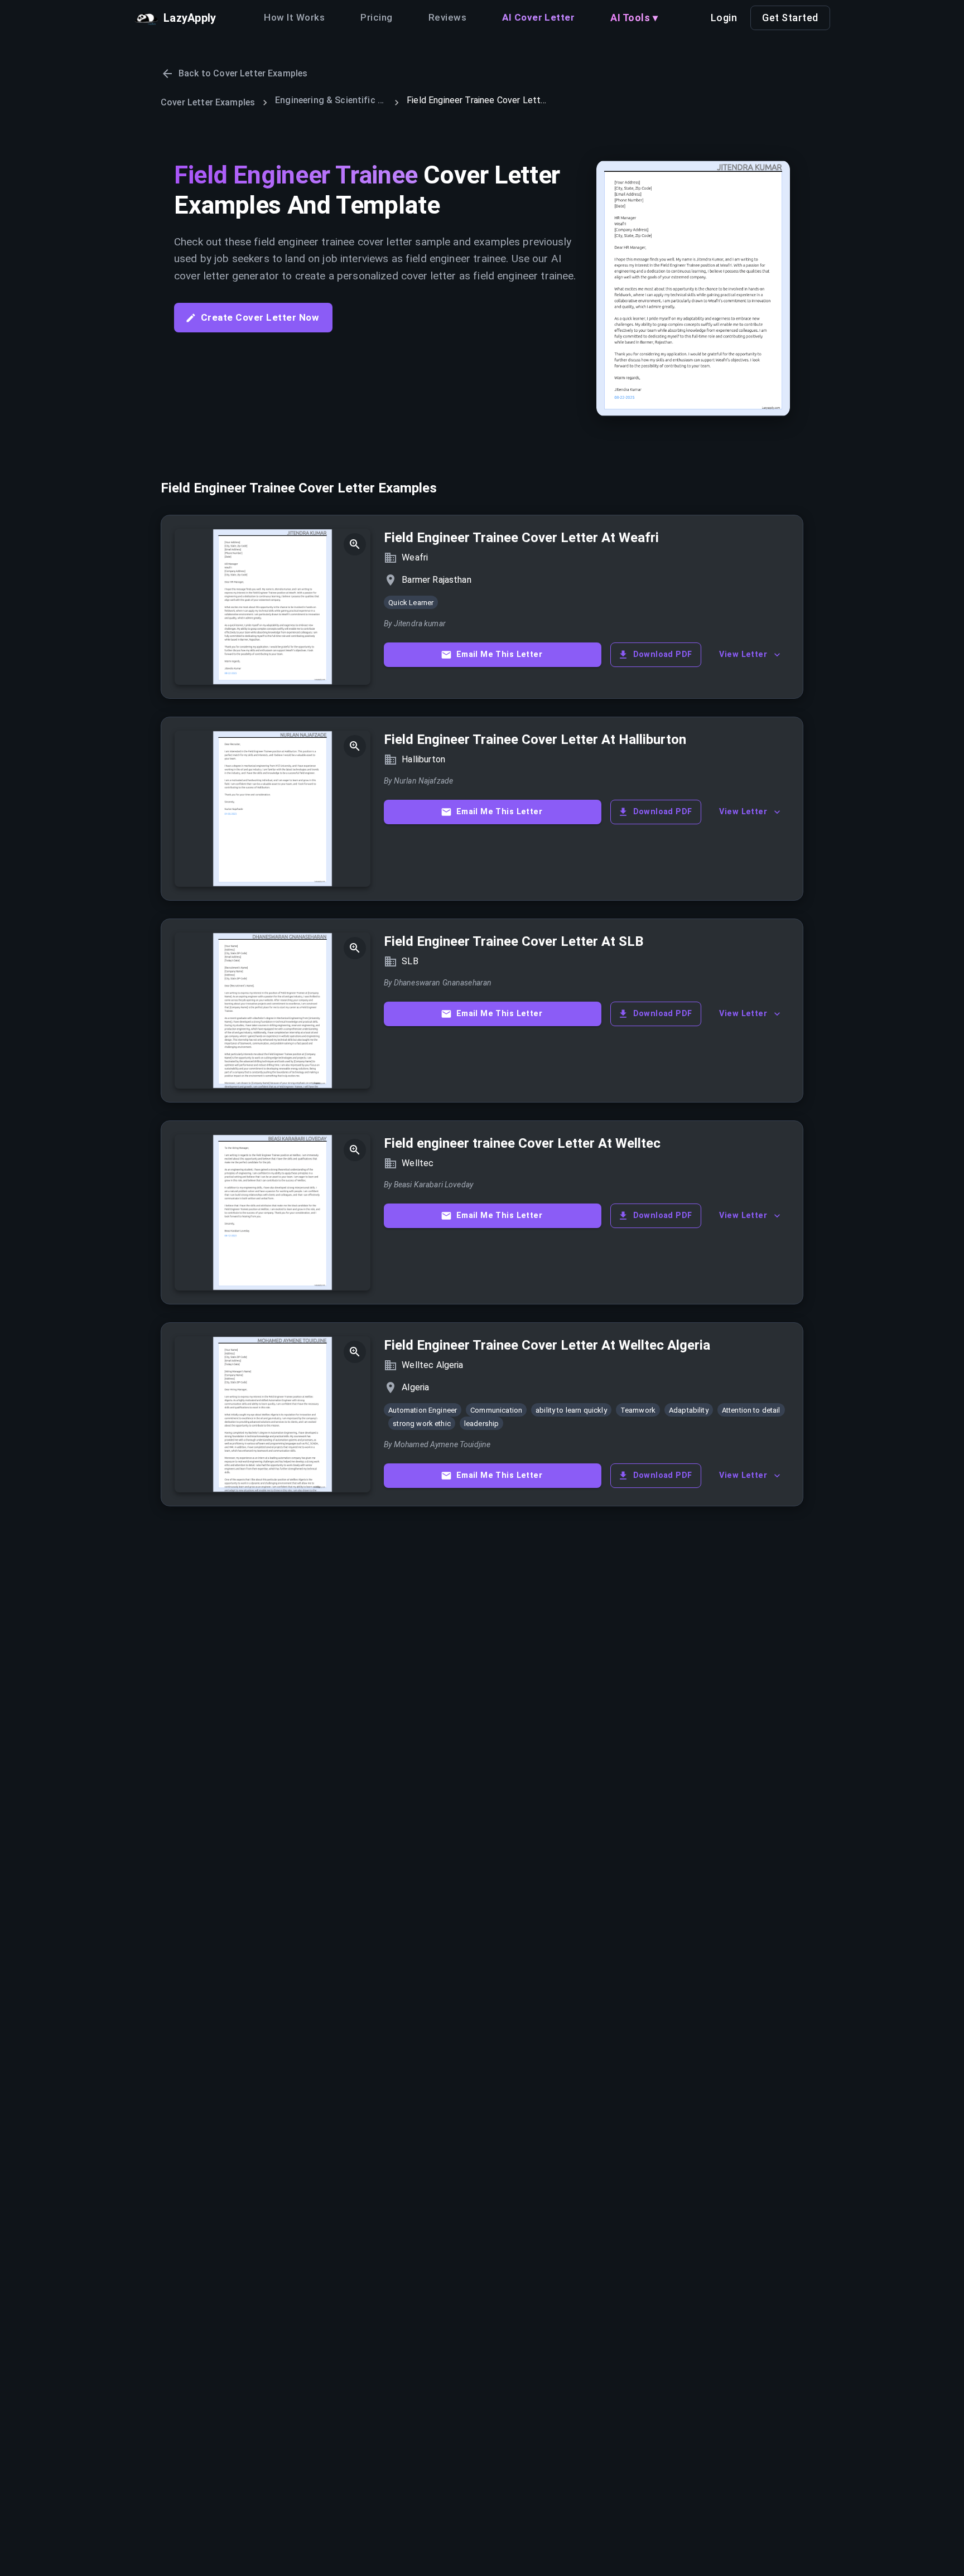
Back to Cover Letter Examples (243, 73)
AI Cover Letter (538, 17)
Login (724, 18)
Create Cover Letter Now (260, 317)
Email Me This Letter (499, 654)
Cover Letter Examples (208, 102)
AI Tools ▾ (634, 18)
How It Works (294, 17)
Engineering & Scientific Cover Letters (331, 100)
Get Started (790, 18)
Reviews (447, 17)
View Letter (743, 654)
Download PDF (663, 654)
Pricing (376, 17)
